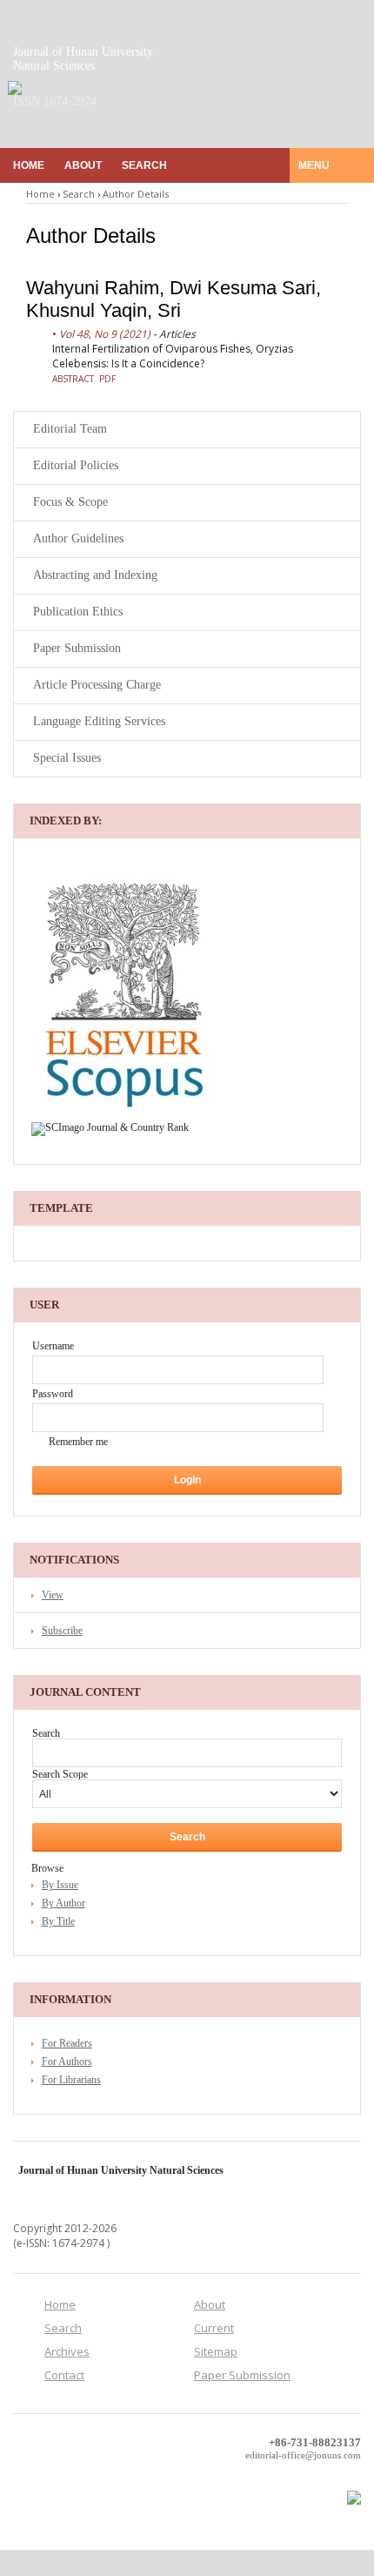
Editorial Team (70, 429)
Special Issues (67, 758)
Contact (64, 2375)
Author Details (136, 194)
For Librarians (71, 2080)
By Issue (60, 1885)
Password (53, 1394)
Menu (315, 165)
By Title (58, 1921)
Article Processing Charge (97, 685)
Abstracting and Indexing (95, 575)
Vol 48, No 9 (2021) (105, 334)
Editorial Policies (76, 465)
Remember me (78, 1442)
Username (53, 1346)
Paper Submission (77, 648)
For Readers (67, 2043)
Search (144, 165)
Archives (67, 2351)
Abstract (73, 379)
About (83, 165)
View (53, 1595)
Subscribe (62, 1631)
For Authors (67, 2061)
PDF (107, 379)
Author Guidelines (78, 538)
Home (29, 165)
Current (214, 2328)
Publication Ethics (78, 612)
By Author (63, 1903)
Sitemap (216, 2351)
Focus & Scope (70, 502)
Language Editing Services (99, 721)
